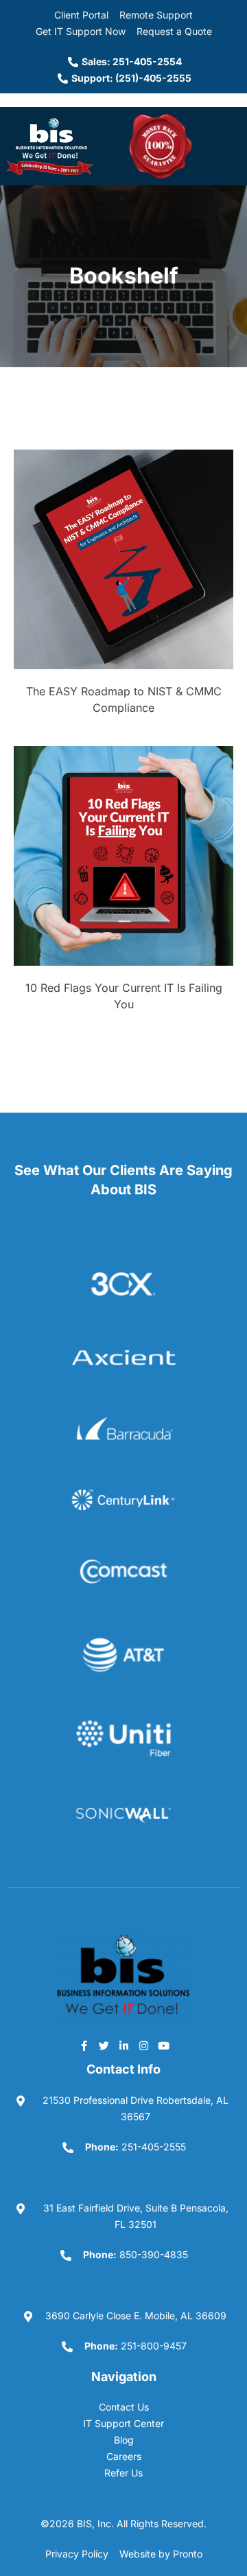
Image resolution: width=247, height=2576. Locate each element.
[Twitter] (104, 2045)
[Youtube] (163, 2045)
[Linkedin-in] (123, 2045)
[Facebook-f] (84, 2045)
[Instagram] (143, 2045)
